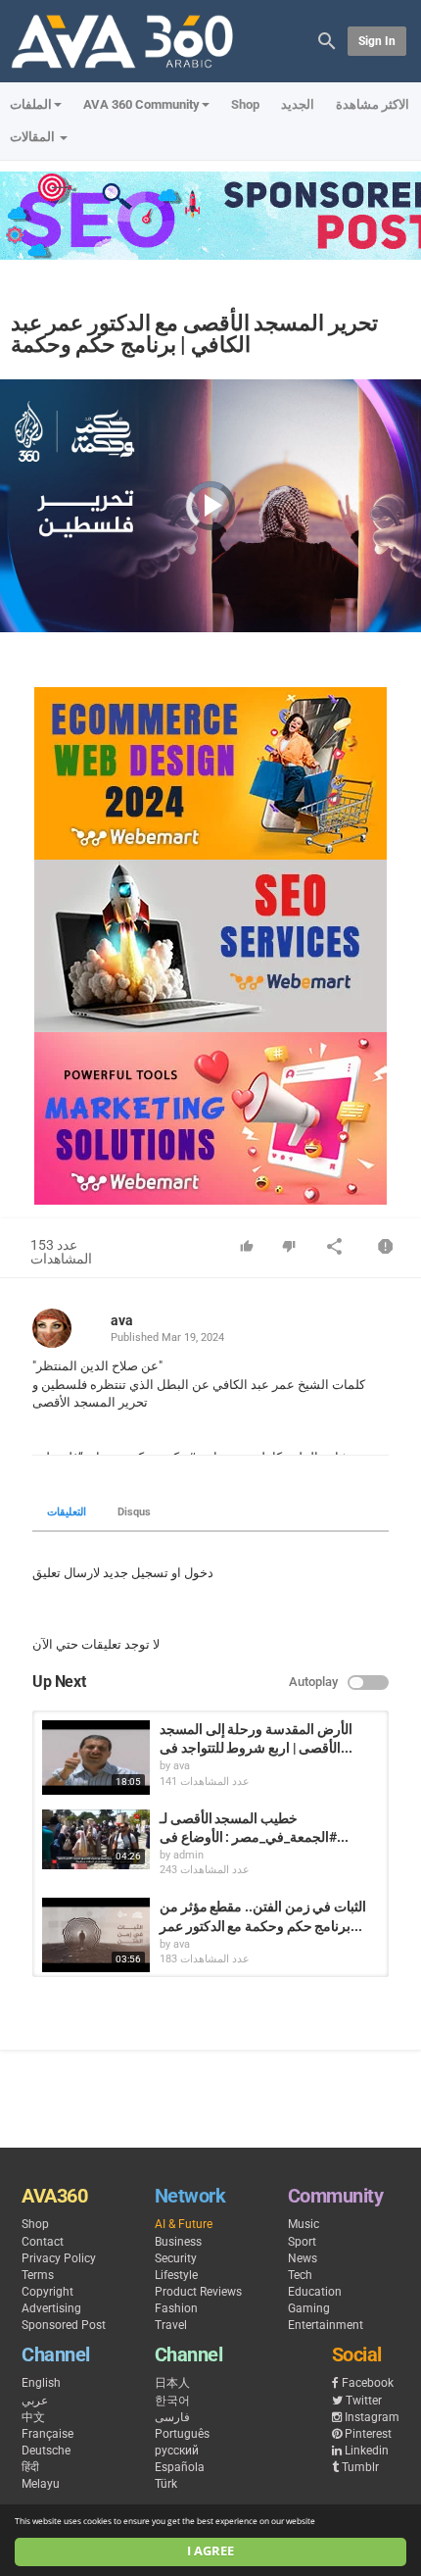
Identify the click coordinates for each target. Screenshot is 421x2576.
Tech (300, 2275)
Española (180, 2467)
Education (315, 2292)
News (303, 2258)
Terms (38, 2275)
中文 (33, 2417)
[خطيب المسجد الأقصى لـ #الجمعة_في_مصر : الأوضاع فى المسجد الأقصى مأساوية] (96, 1840)
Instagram (372, 2417)
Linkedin (367, 2451)
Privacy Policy (59, 2258)
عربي (35, 2401)
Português (182, 2434)
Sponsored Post (64, 2325)
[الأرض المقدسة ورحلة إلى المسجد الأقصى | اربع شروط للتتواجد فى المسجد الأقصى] (96, 1758)
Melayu (41, 2484)
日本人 (172, 2383)
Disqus (134, 1512)
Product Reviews (198, 2292)
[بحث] (327, 40)
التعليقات (67, 1512)
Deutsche (46, 2451)
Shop (245, 104)
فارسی (172, 2417)
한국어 (172, 2401)
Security (176, 2258)
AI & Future (184, 2224)
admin (188, 1855)
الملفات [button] (31, 104)
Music (304, 2224)
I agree (210, 2551)
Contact (43, 2242)
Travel (171, 2325)
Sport (302, 2242)
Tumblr (360, 2467)
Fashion (176, 2308)
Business (178, 2242)
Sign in (377, 41)
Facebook (368, 2383)
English (41, 2383)
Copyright (47, 2292)
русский (177, 2451)
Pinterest (368, 2434)
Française (47, 2434)
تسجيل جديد (136, 1573)
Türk (166, 2484)
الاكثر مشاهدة (373, 104)
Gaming (309, 2308)
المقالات (34, 137)
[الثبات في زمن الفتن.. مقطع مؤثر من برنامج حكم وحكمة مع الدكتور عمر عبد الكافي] (96, 1935)
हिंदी (30, 2467)
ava (122, 1320)
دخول (199, 1573)
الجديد (298, 104)
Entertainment (326, 2325)
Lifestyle (176, 2275)
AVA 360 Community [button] (141, 104)
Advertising (51, 2308)
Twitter (364, 2401)
